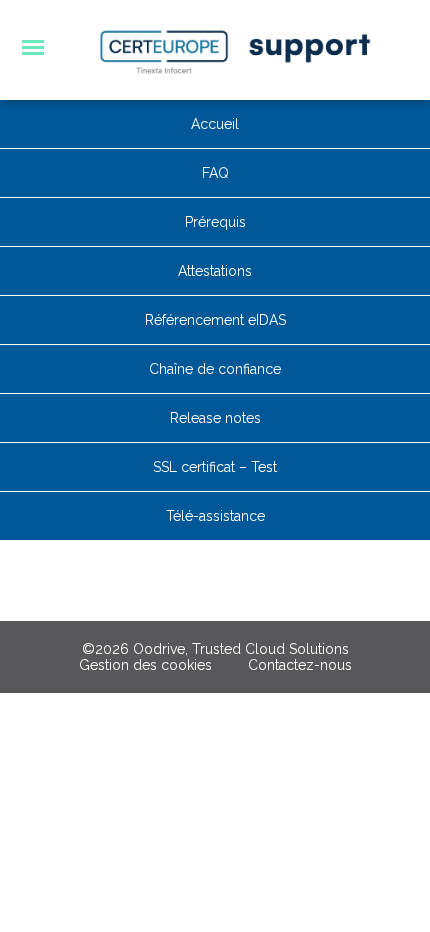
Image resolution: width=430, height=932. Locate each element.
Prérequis (215, 222)
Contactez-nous (300, 665)
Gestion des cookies (145, 665)
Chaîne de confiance (215, 369)
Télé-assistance (215, 516)
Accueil (215, 124)
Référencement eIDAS (215, 320)
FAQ (215, 173)
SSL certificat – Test (215, 467)
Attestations (215, 271)
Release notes (215, 418)
